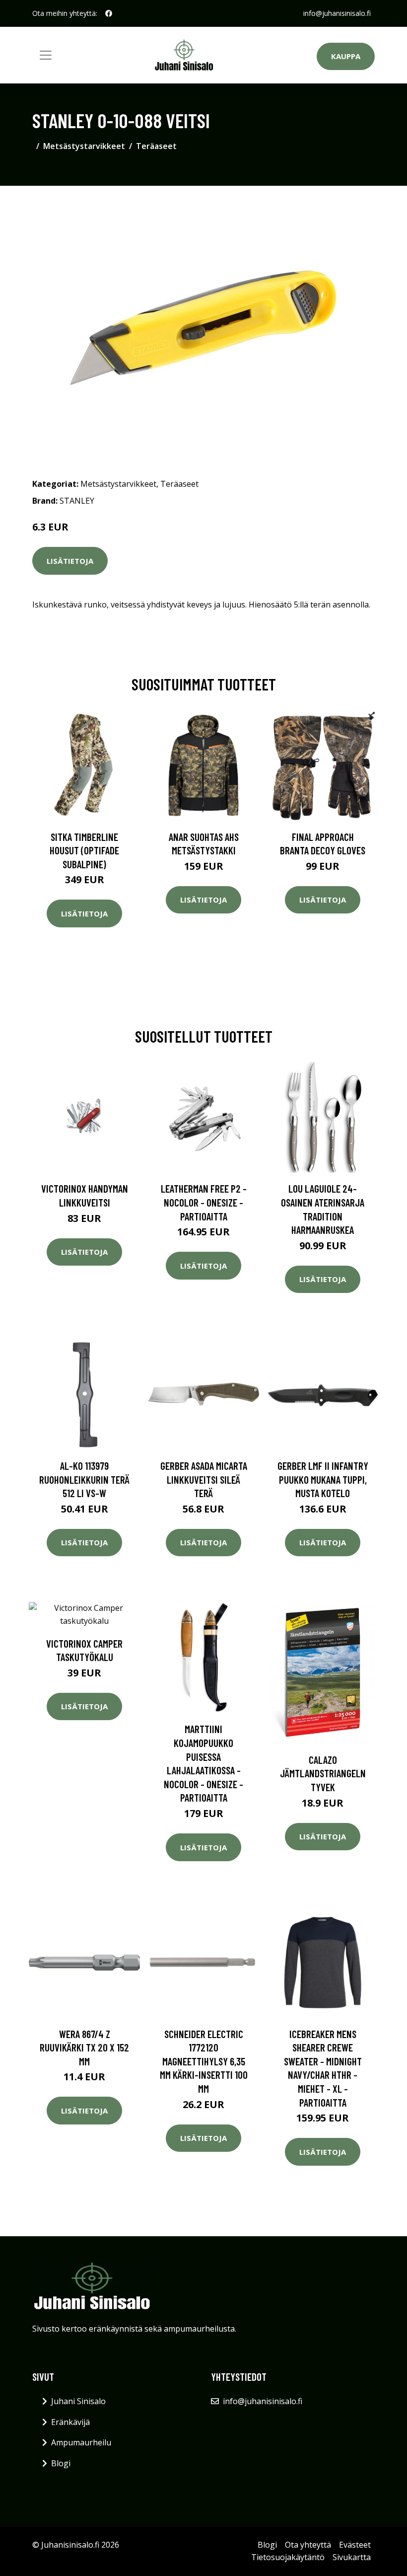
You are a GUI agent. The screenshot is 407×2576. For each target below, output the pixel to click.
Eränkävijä (70, 2422)
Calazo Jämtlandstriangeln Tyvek (323, 1773)
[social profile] (109, 13)
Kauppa (346, 56)
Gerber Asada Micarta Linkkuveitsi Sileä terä (204, 1479)
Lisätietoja (70, 561)
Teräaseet (156, 146)
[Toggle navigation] (46, 55)
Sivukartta (352, 2557)
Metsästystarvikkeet (84, 146)
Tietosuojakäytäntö (288, 2557)
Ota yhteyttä (308, 2545)
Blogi (61, 2463)
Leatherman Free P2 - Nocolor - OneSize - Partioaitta (204, 1202)
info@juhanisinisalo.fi (337, 13)
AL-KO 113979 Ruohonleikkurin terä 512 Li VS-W (84, 1479)
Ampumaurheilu (81, 2442)
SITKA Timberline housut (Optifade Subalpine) (84, 850)
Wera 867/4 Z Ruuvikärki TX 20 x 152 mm (84, 2047)
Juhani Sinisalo (78, 2401)
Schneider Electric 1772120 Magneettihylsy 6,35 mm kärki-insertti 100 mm (204, 2061)
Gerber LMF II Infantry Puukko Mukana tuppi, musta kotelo (323, 1479)
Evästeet (355, 2545)
